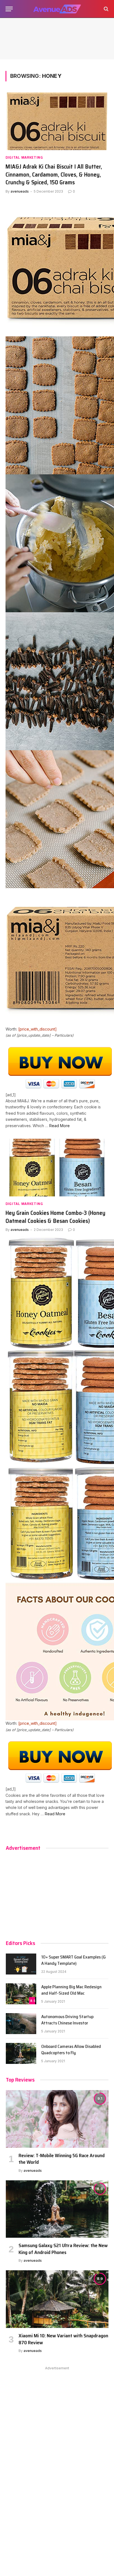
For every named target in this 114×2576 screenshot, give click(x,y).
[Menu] (9, 9)
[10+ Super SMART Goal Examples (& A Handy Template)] (21, 1964)
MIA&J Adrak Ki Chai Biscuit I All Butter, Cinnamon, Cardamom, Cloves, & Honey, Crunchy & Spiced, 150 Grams (54, 174)
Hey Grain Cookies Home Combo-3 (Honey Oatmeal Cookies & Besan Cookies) (55, 1217)
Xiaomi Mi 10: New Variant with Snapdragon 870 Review (63, 2339)
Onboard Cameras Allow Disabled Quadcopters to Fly (71, 2050)
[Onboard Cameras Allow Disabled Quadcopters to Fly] (21, 2053)
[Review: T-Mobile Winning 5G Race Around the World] (57, 2119)
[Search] (106, 9)
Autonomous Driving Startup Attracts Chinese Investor (67, 2020)
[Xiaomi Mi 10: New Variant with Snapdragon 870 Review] (57, 2299)
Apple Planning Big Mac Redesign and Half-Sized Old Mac (71, 1990)
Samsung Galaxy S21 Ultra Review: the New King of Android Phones (63, 2249)
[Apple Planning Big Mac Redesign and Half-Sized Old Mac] (21, 1994)
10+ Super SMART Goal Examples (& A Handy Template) (74, 1960)
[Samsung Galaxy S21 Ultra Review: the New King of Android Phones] (57, 2209)
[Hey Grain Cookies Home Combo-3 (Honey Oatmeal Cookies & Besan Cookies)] (57, 1168)
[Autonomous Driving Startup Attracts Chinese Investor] (21, 2024)
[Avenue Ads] (57, 9)
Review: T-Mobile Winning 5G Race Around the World (62, 2159)
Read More (59, 1126)
